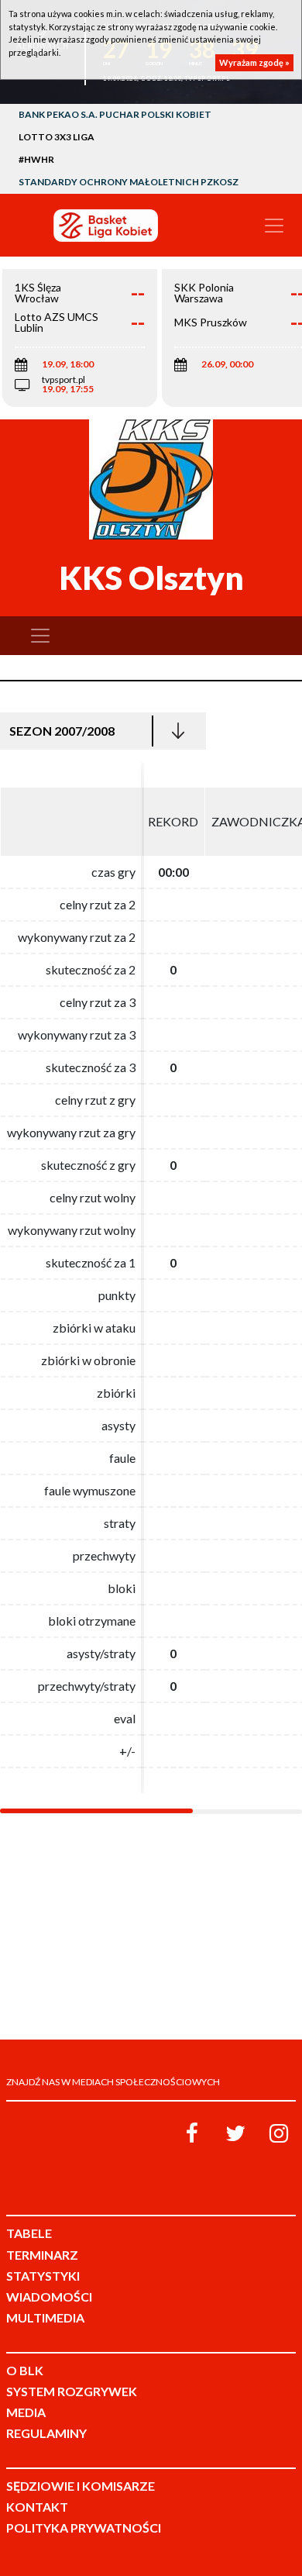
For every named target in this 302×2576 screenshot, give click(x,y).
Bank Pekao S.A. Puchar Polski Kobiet (115, 114)
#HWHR (36, 159)
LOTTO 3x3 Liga (57, 137)
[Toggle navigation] (274, 226)
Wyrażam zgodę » (254, 62)
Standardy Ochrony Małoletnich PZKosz (129, 182)
